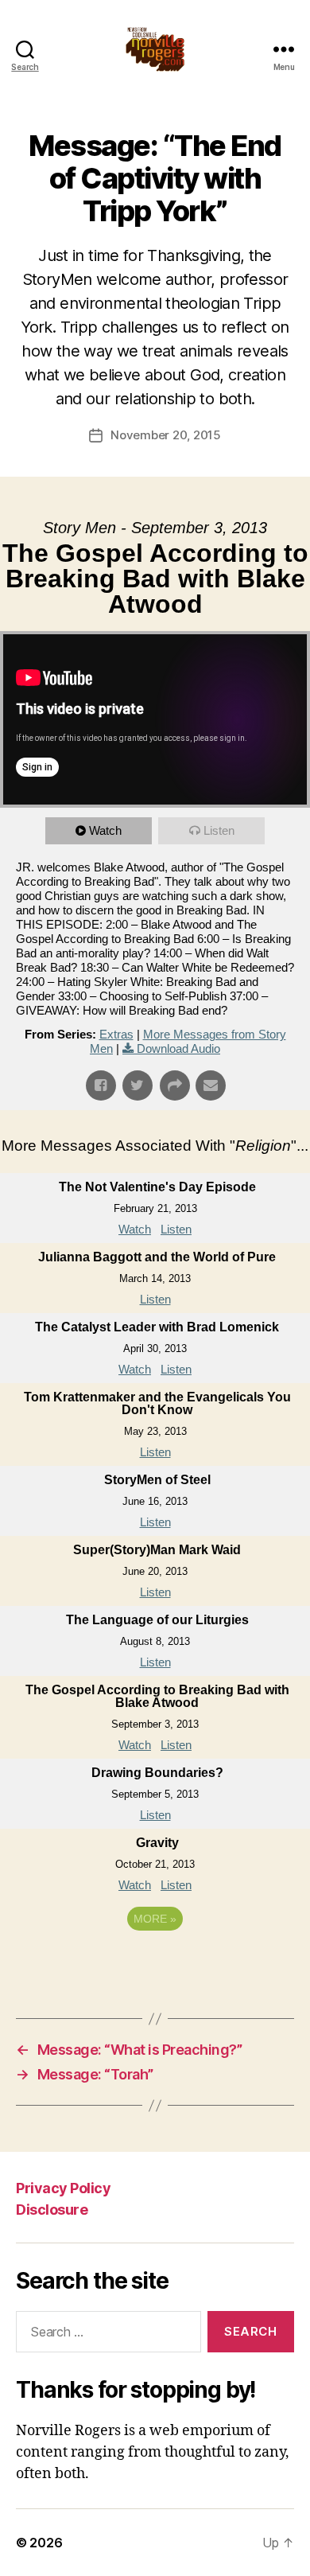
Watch (105, 830)
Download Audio (178, 1048)
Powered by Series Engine (155, 1962)
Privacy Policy (63, 2188)
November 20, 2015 (166, 435)
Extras (116, 1034)
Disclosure (52, 2210)
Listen (219, 830)
